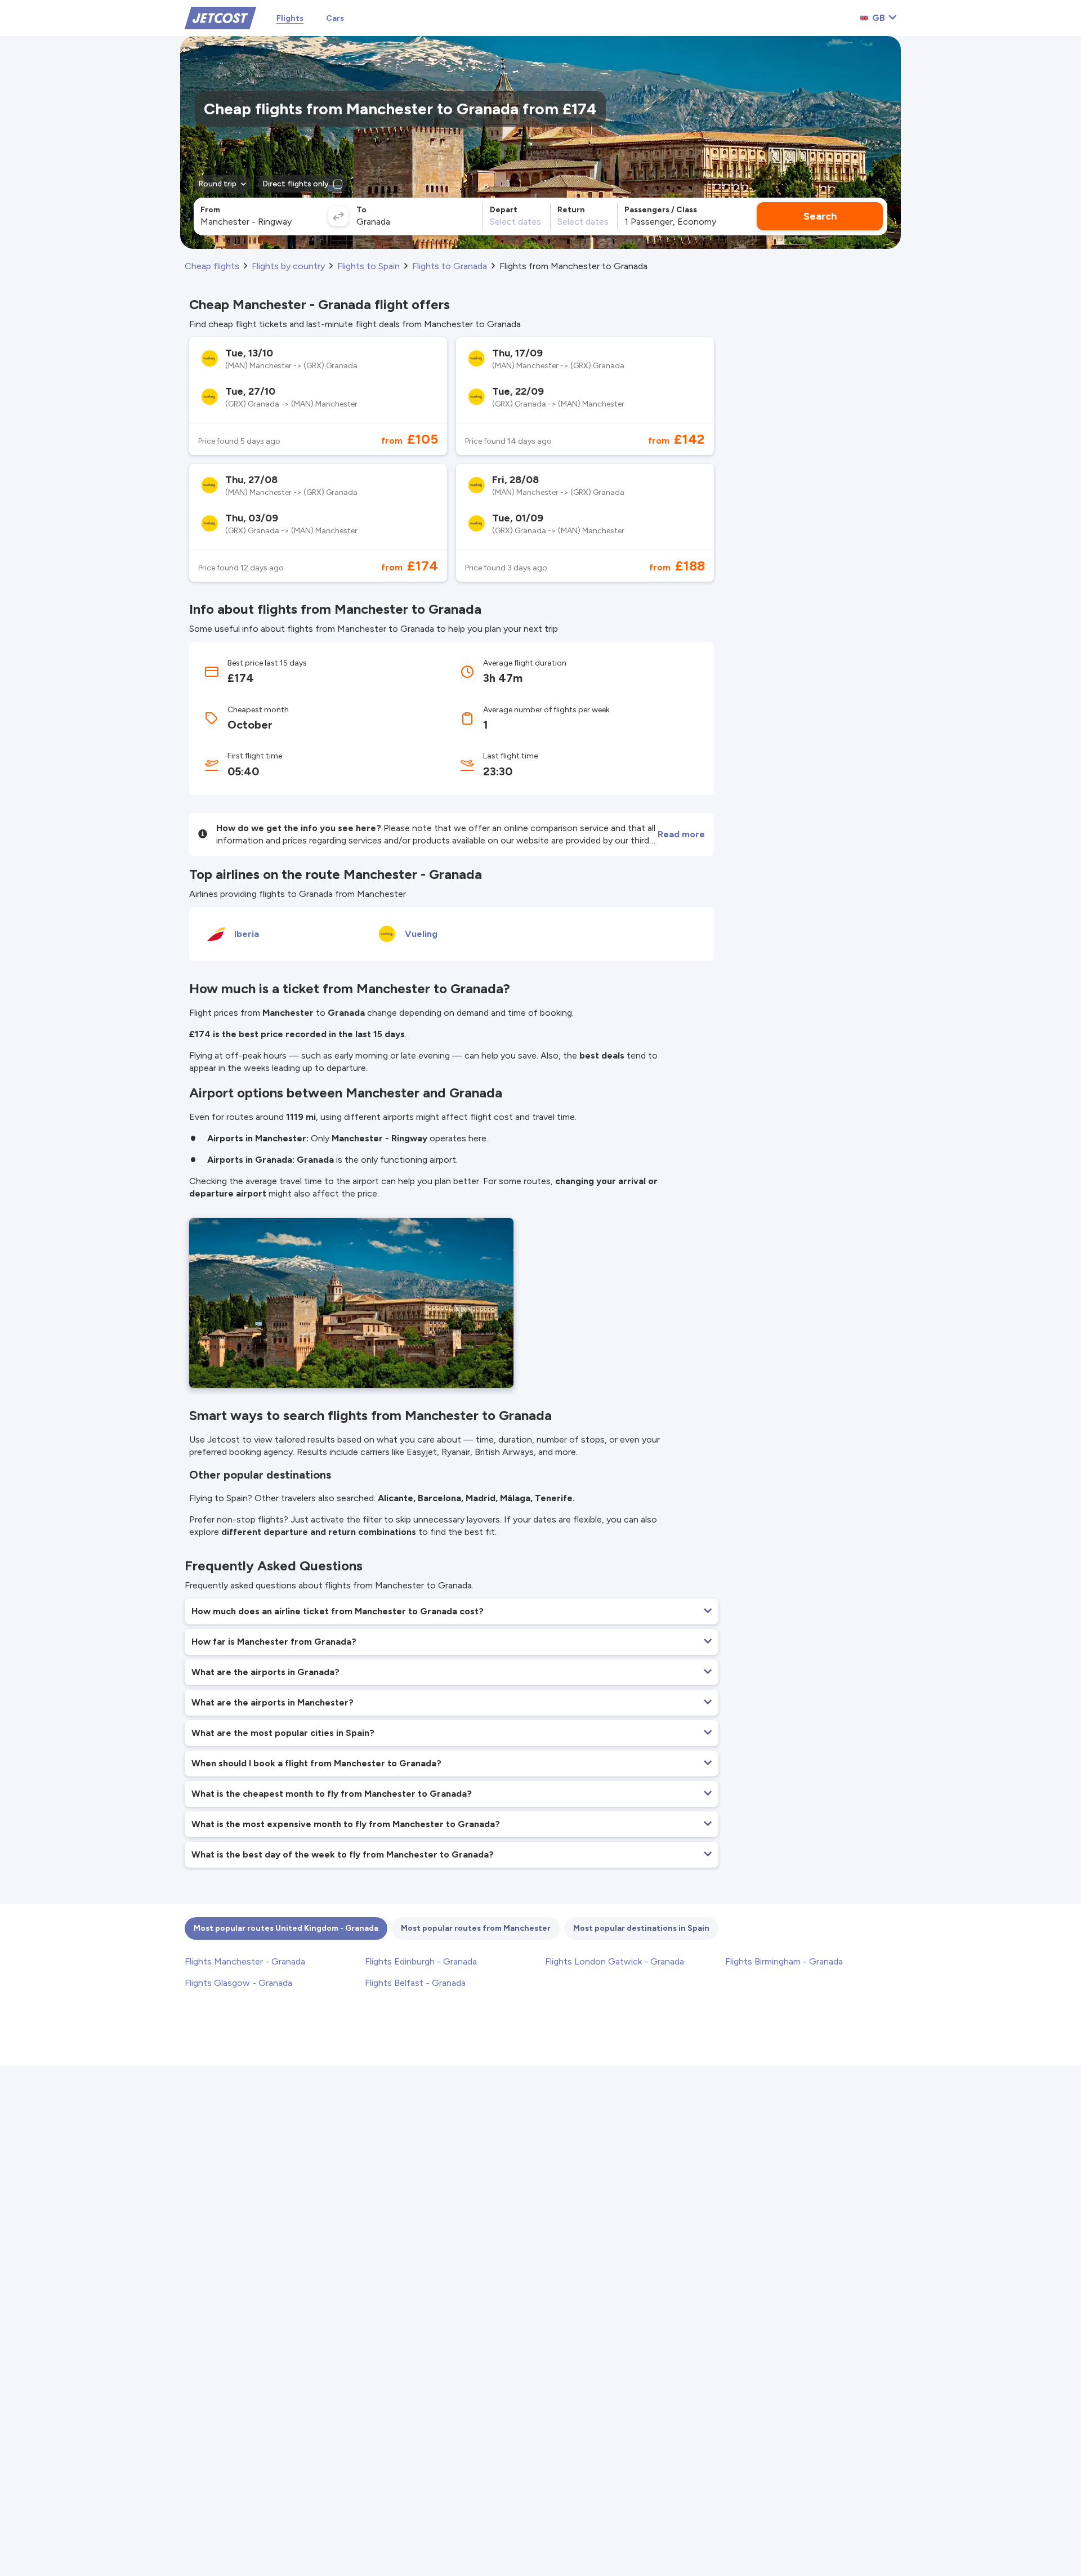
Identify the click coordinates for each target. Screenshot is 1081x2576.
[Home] (220, 17)
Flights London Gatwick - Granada (615, 1961)
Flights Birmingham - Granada (784, 1961)
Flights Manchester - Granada (245, 1961)
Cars (335, 18)
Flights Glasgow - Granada (238, 1983)
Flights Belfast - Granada (415, 1983)
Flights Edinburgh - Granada (421, 1961)
